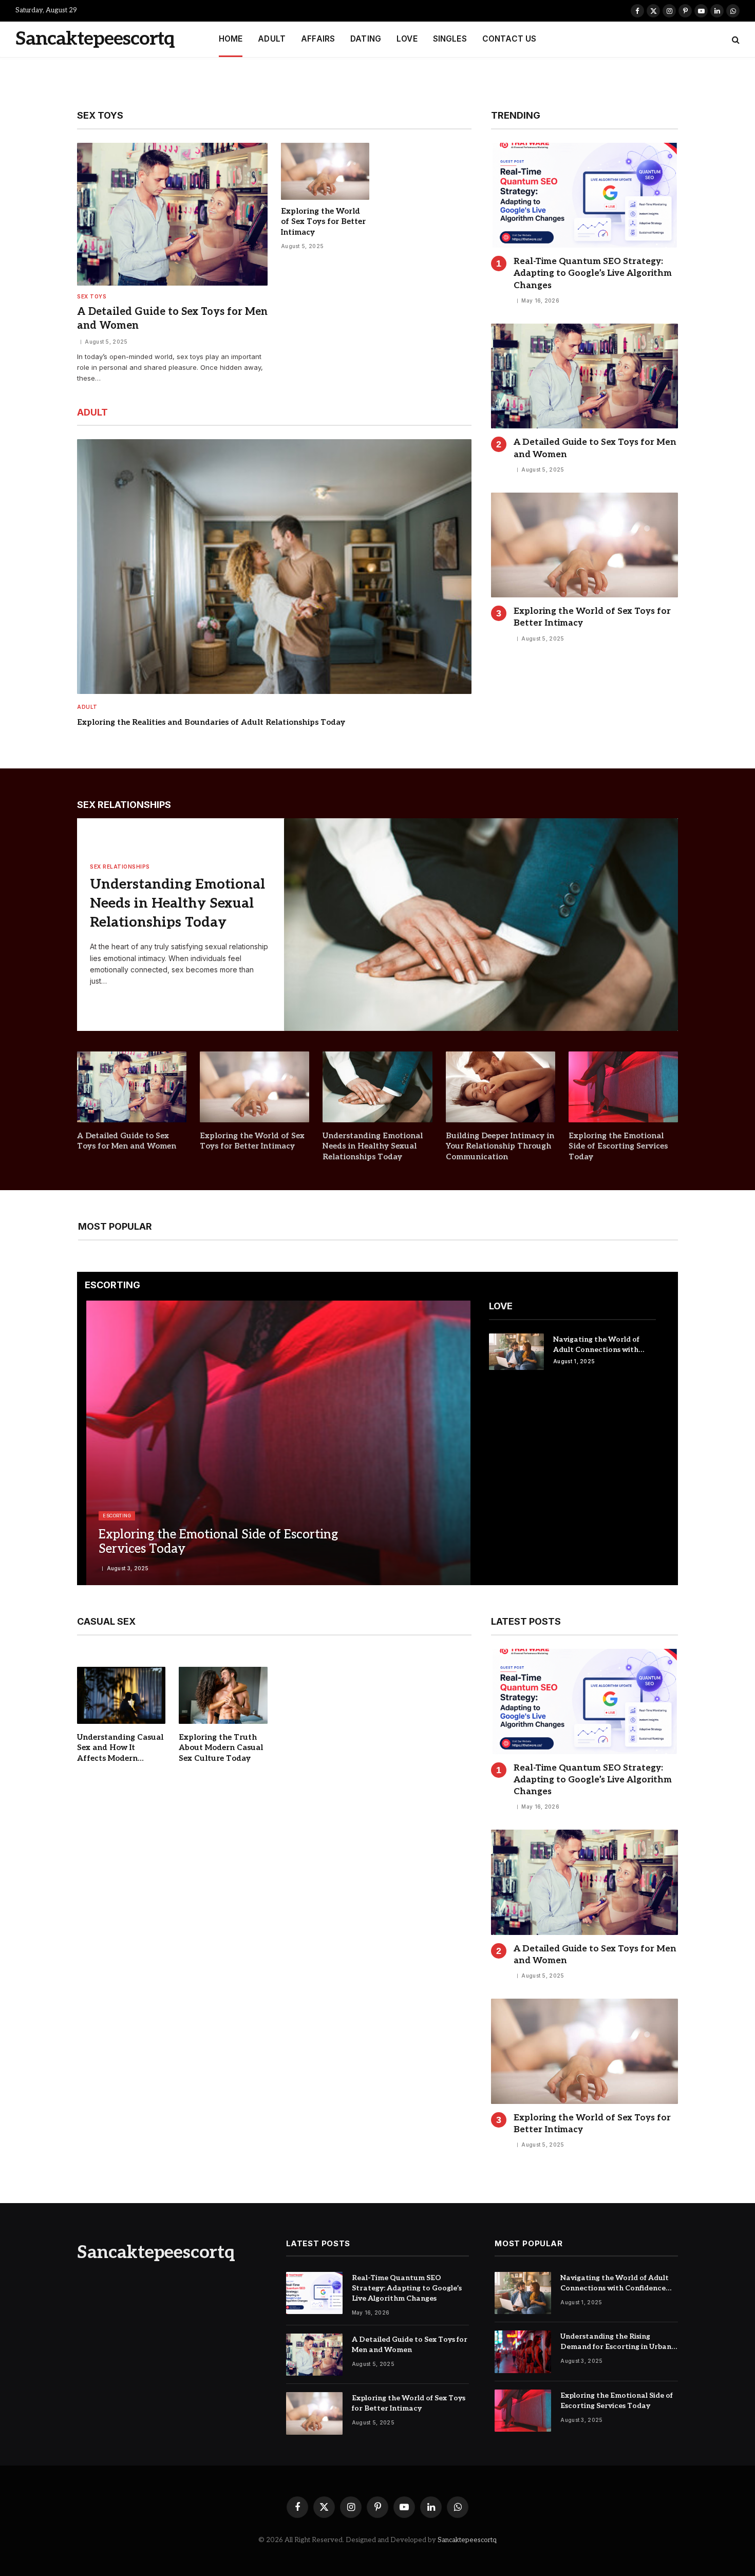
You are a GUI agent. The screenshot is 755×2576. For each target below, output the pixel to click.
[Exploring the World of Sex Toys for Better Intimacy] (325, 171)
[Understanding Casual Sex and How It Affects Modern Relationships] (121, 1695)
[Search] (735, 39)
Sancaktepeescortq (467, 2540)
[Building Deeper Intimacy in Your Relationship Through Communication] (501, 1087)
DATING (366, 39)
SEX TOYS (92, 296)
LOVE (407, 39)
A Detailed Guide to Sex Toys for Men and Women (172, 319)
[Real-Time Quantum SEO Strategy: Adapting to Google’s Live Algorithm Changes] (584, 195)
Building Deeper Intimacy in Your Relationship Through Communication (500, 1146)
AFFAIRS (318, 39)
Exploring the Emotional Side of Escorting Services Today (618, 1146)
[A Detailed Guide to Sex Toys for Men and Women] (172, 214)
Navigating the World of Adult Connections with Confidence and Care (596, 1345)
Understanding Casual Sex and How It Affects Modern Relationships (120, 1748)
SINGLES (450, 39)
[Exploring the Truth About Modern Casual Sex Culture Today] (223, 1695)
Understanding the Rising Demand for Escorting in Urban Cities (616, 2342)
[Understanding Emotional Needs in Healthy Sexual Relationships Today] (481, 925)
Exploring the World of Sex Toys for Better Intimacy (323, 222)
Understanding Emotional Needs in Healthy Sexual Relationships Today (177, 903)
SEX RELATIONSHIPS (120, 867)
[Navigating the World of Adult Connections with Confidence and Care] (516, 1352)
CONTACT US (509, 39)
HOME (231, 39)
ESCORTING (117, 1516)
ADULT (272, 39)
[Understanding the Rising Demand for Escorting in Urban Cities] (523, 2352)
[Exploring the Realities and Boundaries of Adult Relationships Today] (274, 566)
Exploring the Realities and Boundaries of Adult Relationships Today (211, 722)
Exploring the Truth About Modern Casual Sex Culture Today (221, 1748)
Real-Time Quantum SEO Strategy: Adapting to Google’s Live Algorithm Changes (593, 273)
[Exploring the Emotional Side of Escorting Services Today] (623, 1087)
